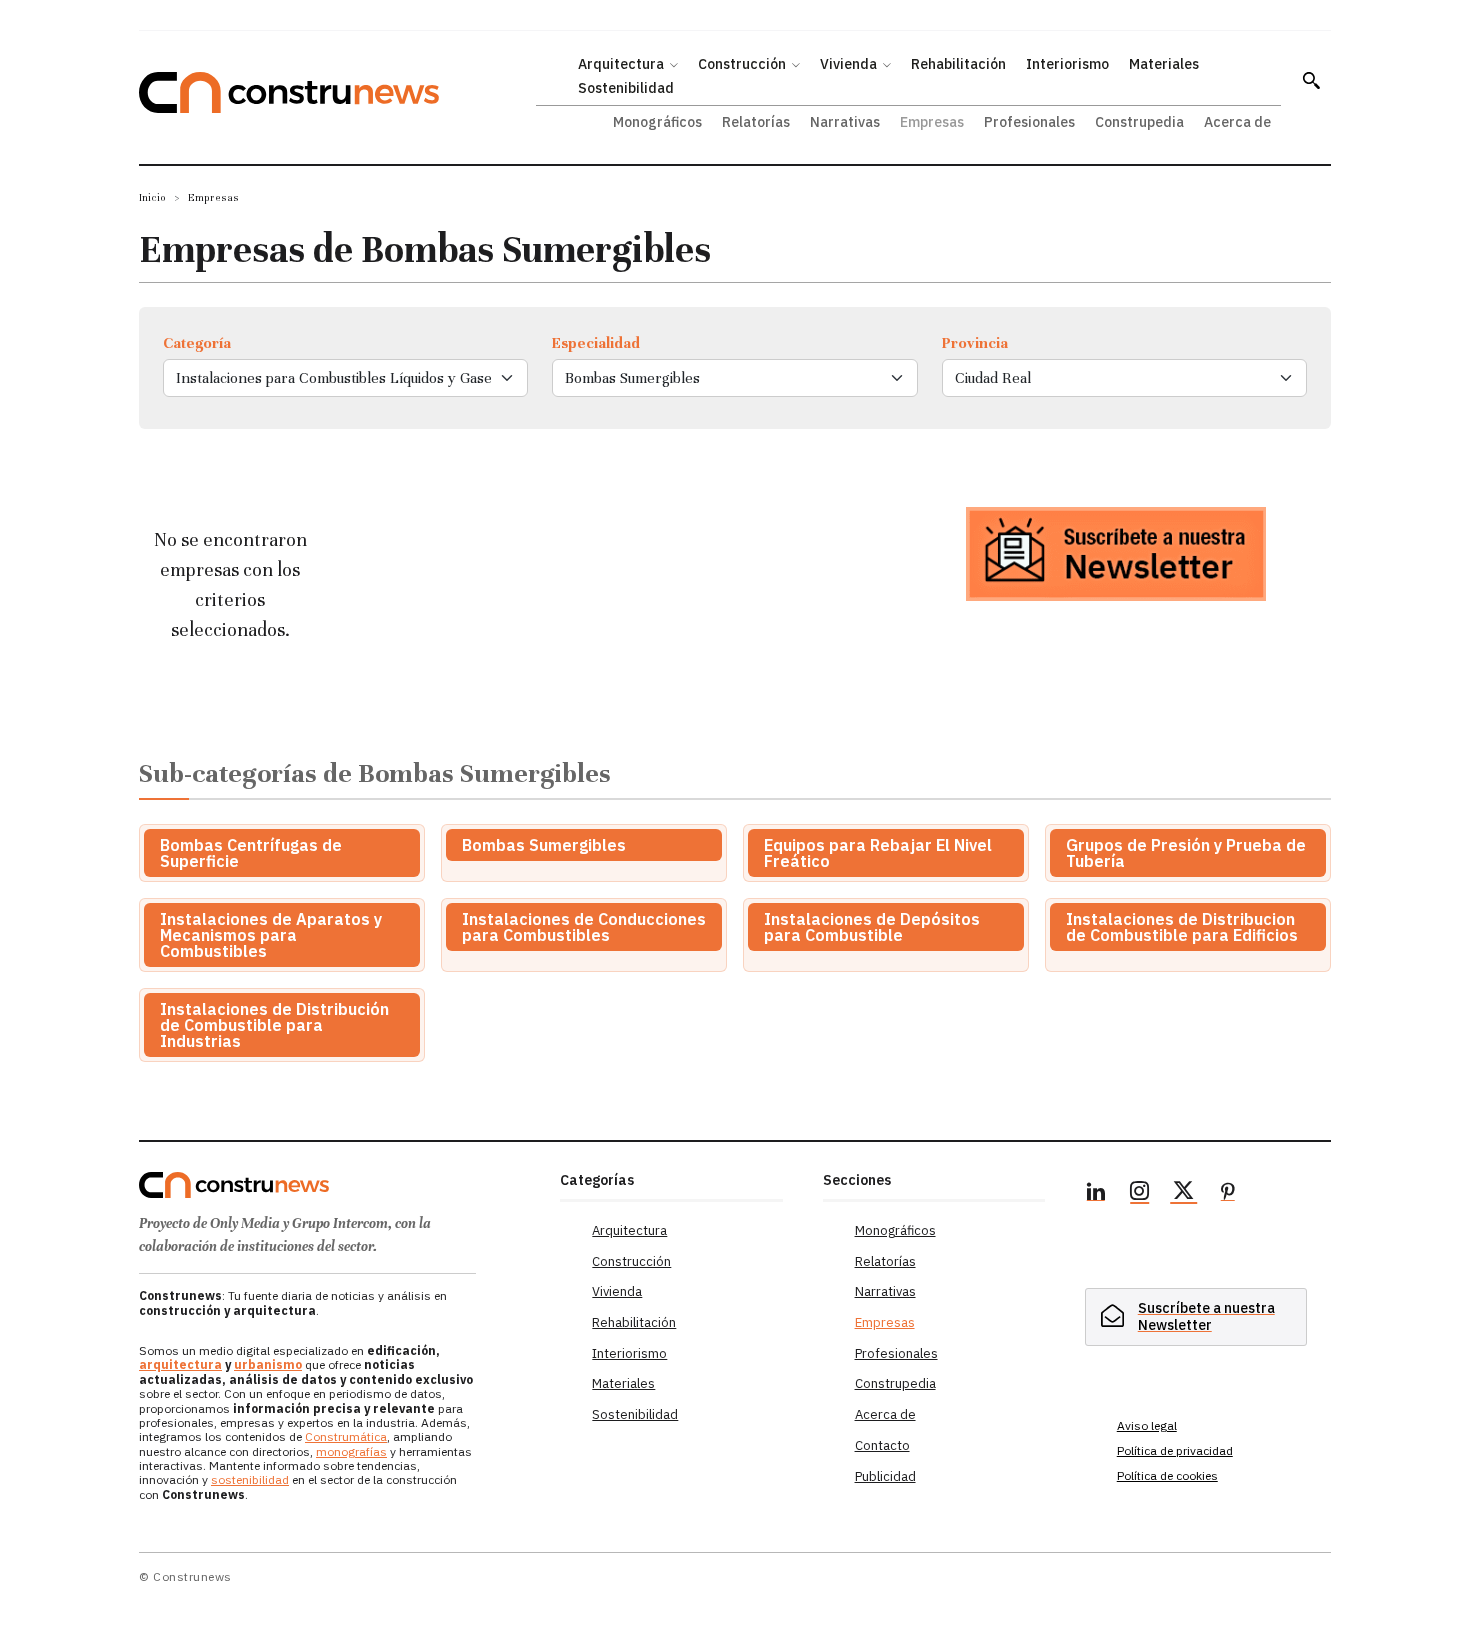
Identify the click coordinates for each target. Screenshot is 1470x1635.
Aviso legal (1147, 1425)
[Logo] (337, 1185)
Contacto (882, 1445)
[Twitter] (1184, 1194)
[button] (1311, 80)
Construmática (346, 1436)
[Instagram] (1140, 1194)
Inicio (152, 197)
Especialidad (596, 343)
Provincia (975, 343)
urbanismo (268, 1364)
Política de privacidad (1175, 1450)
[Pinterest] (1228, 1194)
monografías (351, 1451)
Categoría (197, 343)
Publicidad (885, 1476)
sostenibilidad (250, 1479)
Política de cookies (1167, 1475)
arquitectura (180, 1364)
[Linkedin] (1096, 1194)
